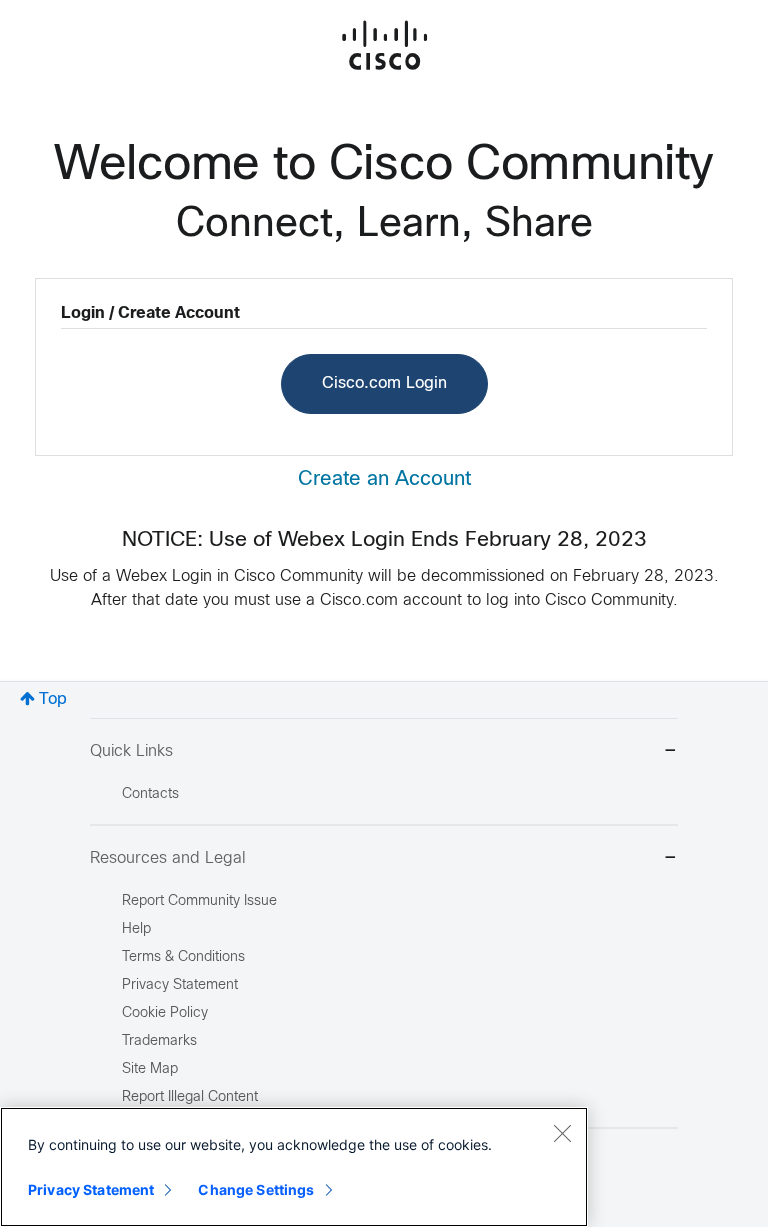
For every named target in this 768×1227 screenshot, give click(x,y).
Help (136, 929)
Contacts (150, 794)
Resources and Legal (168, 858)
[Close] (562, 1133)
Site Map (150, 1069)
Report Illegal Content (190, 1097)
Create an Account (384, 479)
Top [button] (53, 699)
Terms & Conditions (183, 957)
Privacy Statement (91, 1189)
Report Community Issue (199, 901)
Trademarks (159, 1041)
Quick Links (131, 751)
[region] (294, 1167)
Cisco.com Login (384, 383)
